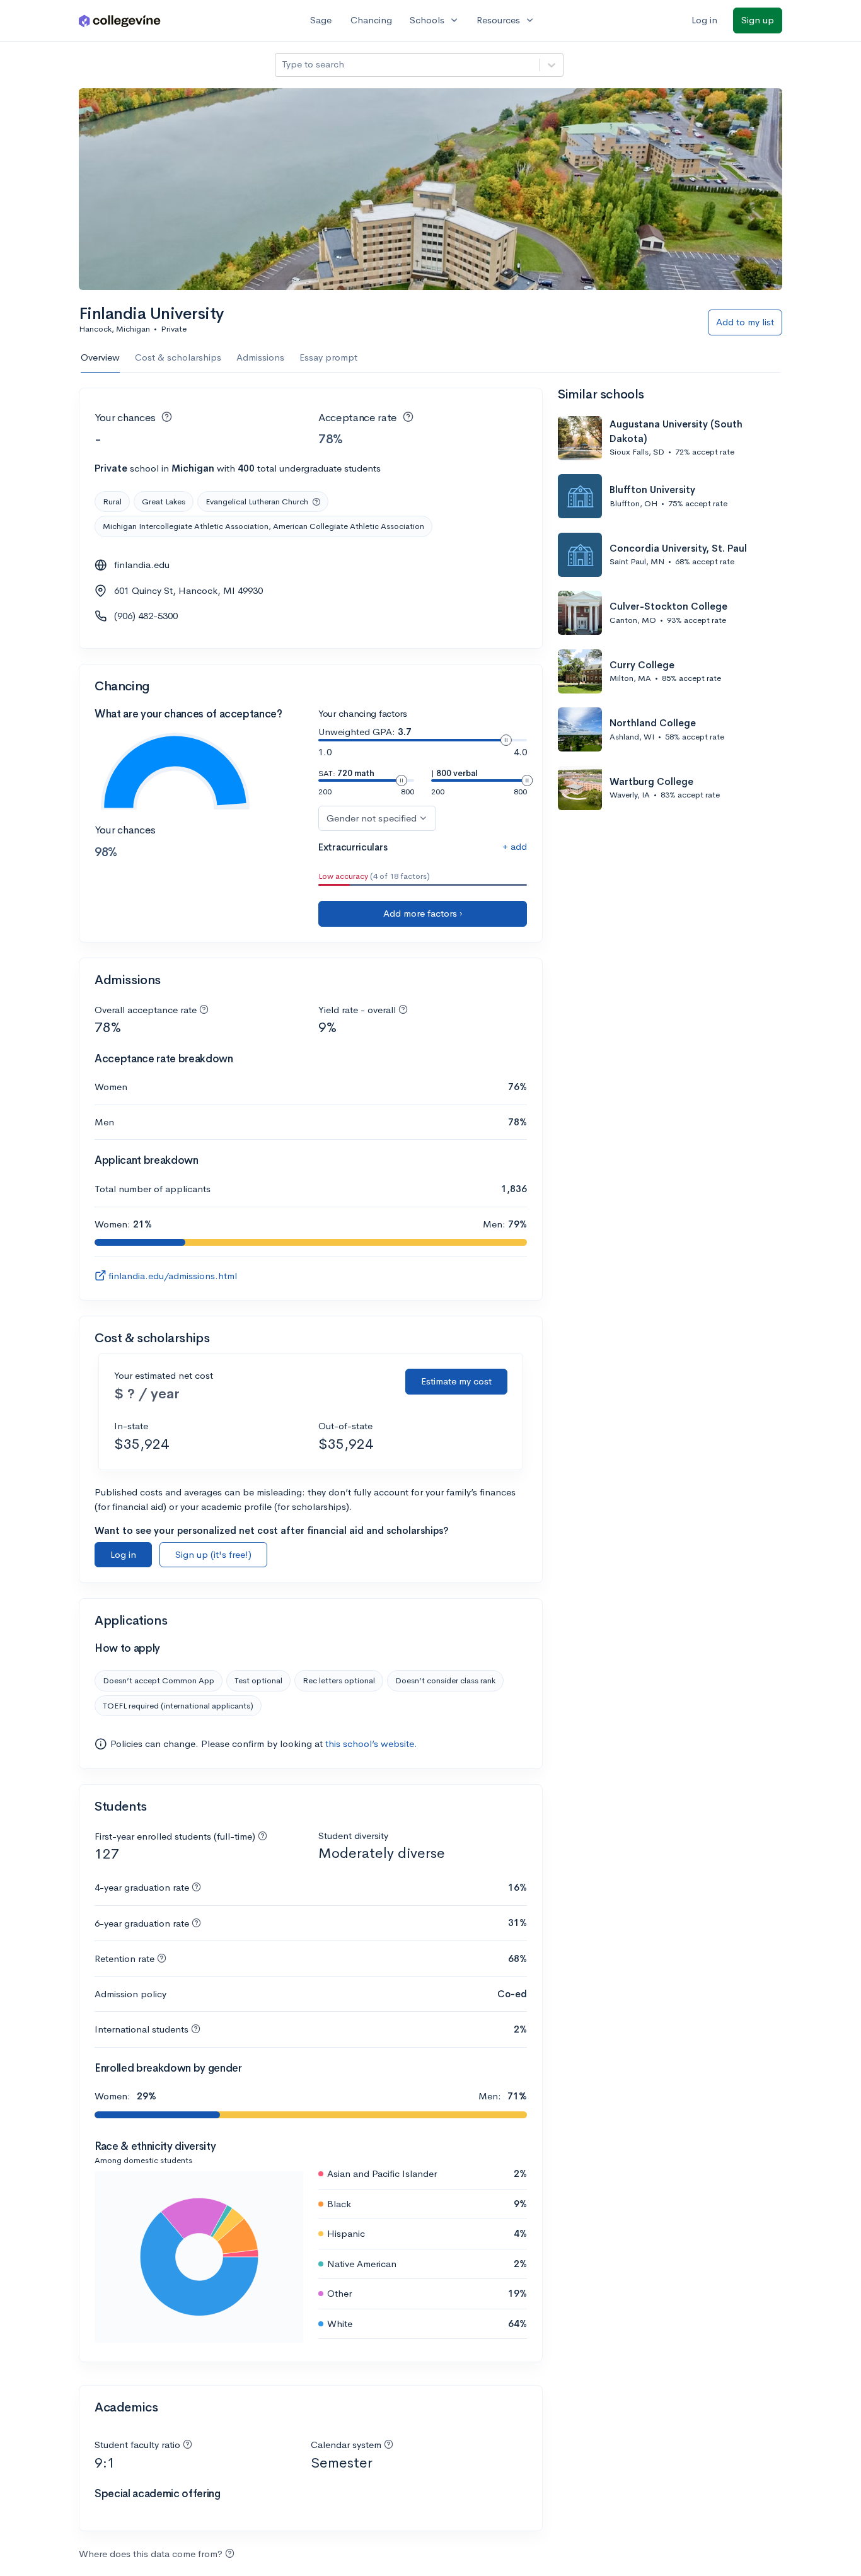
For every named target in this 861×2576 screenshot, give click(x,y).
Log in (704, 20)
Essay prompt (328, 357)
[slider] (506, 740)
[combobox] (283, 65)
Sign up (758, 20)
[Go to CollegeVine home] (120, 20)
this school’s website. (371, 1743)
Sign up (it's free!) (213, 1554)
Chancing (371, 20)
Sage (321, 20)
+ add (515, 846)
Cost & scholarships (178, 357)
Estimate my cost (456, 1381)
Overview (100, 357)
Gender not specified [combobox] (372, 818)
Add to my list (745, 322)
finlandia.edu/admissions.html (173, 1276)
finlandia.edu (142, 565)
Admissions (260, 357)
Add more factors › (423, 913)
